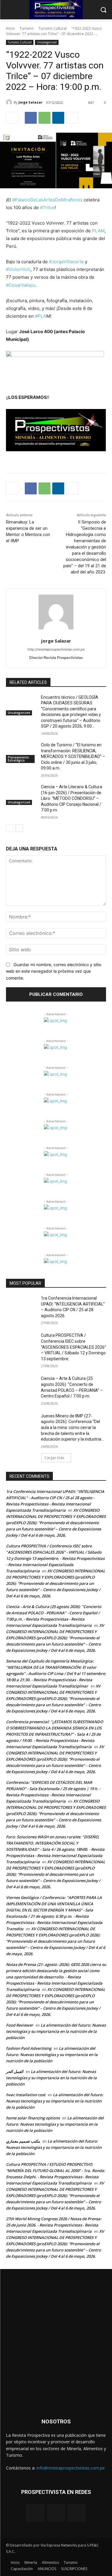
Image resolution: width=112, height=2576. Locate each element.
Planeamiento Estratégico (18, 759)
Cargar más (54, 1458)
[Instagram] (56, 2513)
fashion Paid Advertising (29, 2048)
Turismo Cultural (53, 28)
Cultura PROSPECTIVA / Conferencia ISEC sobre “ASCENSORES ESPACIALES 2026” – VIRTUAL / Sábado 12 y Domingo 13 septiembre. (73, 1347)
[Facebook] (31, 118)
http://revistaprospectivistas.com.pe (56, 649)
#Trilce (47, 207)
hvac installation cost (26, 2095)
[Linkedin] (58, 118)
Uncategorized (47, 42)
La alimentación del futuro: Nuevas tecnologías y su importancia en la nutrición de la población (56, 2031)
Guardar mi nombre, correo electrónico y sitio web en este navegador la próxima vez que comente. (54, 971)
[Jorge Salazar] (10, 102)
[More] (72, 118)
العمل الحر (15, 2072)
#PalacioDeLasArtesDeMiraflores (47, 200)
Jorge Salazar (30, 102)
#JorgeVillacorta (66, 262)
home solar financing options (33, 2118)
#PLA (40, 316)
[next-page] (19, 828)
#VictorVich (18, 269)
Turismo (27, 28)
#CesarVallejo (21, 285)
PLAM (98, 231)
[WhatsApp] (45, 118)
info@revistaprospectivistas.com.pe (71, 2468)
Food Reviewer (20, 2025)
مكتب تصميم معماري (23, 2141)
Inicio (10, 28)
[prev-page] (10, 828)
